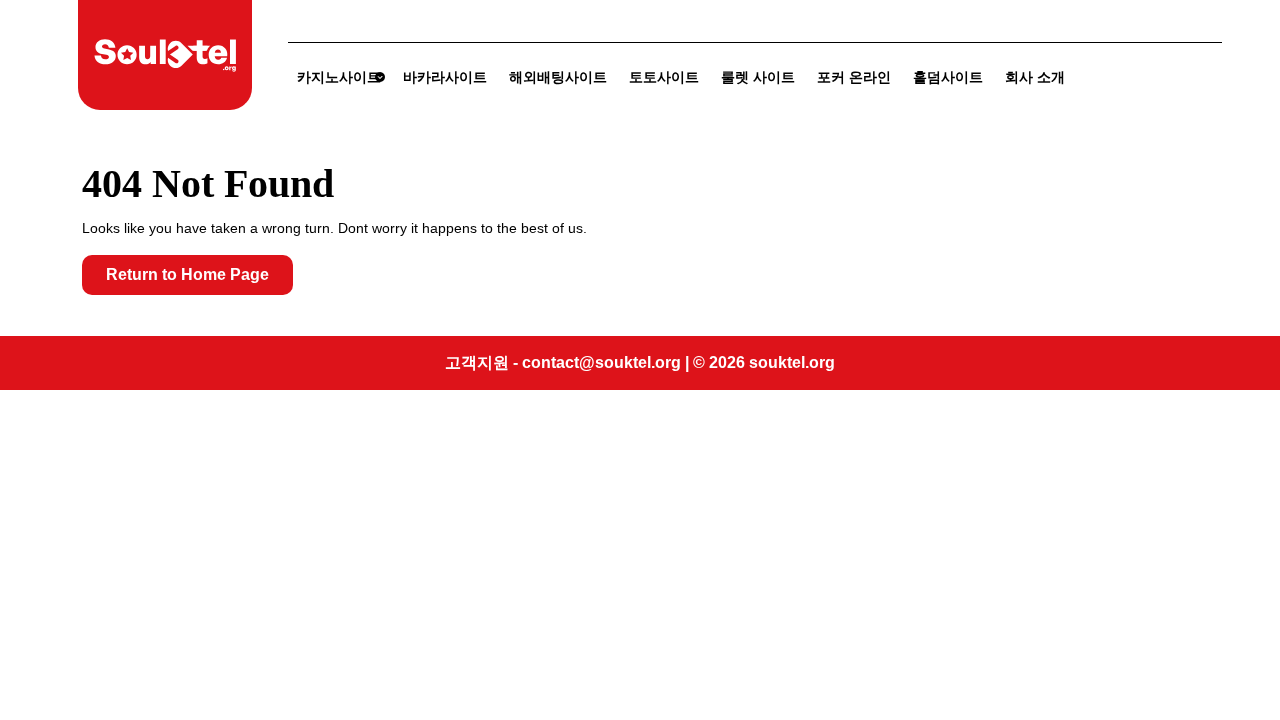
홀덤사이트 (948, 77)
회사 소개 (1035, 77)
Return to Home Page (199, 280)
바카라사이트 (445, 77)
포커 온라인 (854, 77)
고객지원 (477, 362)
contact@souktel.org (601, 362)
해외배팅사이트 (558, 77)
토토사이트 (664, 77)
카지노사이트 (339, 77)
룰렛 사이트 (758, 77)
